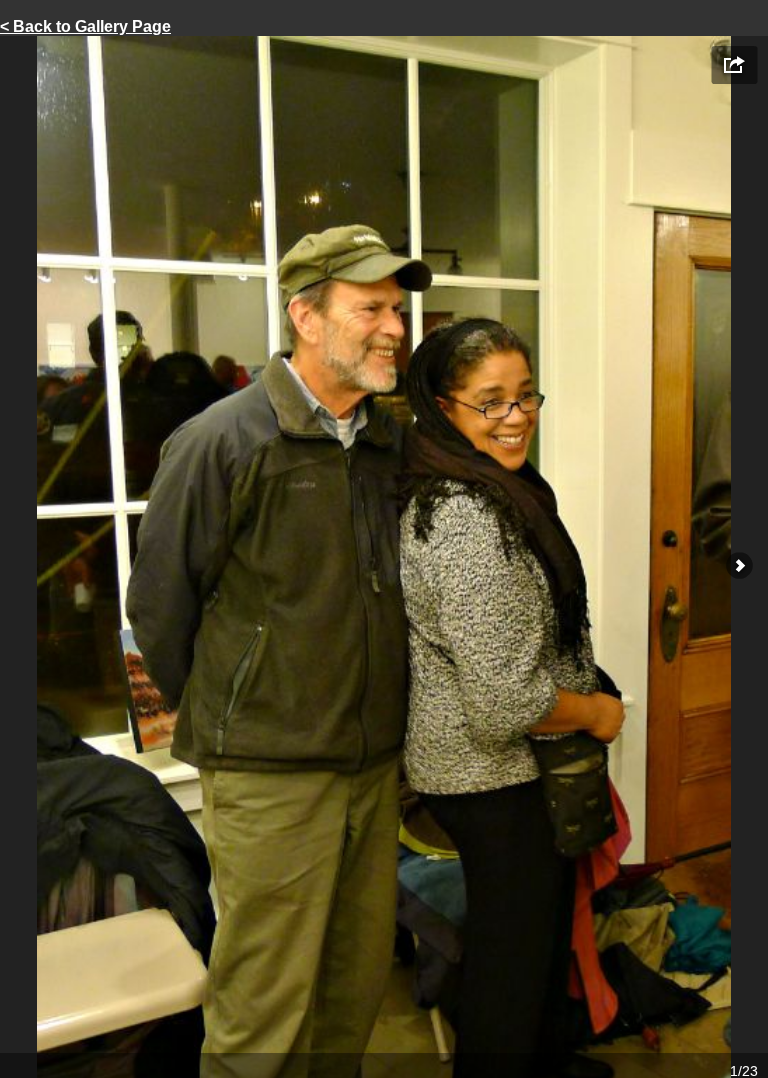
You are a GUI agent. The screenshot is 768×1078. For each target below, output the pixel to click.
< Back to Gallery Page (85, 26)
